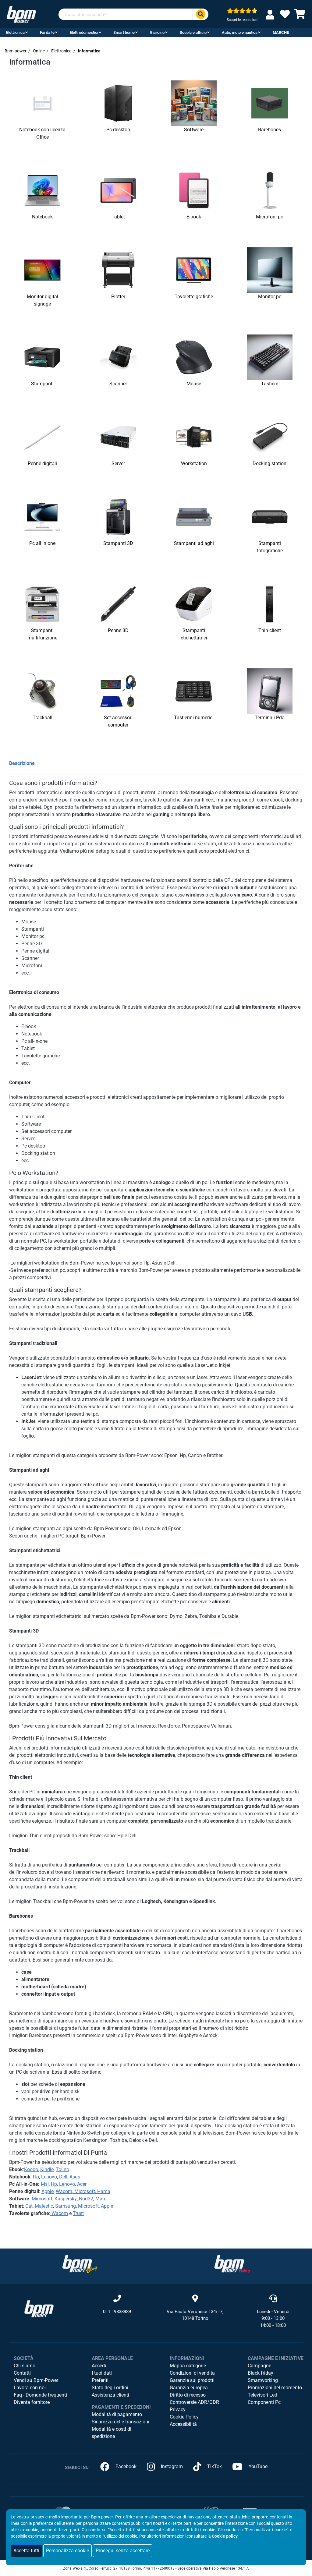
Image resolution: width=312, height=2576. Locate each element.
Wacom (64, 2191)
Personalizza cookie (67, 2551)
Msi (45, 2184)
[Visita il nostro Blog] (80, 2264)
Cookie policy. (225, 2536)
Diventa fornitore (32, 2402)
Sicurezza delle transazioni (121, 2422)
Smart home (124, 32)
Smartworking (263, 2380)
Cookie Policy (184, 2417)
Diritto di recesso (188, 2395)
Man (100, 2199)
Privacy (178, 2410)
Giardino (157, 32)
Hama (103, 2191)
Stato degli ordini (110, 2388)
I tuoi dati (102, 2373)
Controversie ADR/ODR (194, 2402)
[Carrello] (300, 16)
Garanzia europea (189, 2388)
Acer (82, 2184)
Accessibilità (183, 2424)
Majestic (44, 2206)
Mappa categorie (188, 2366)
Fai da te (47, 32)
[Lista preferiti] (285, 16)
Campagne (259, 2366)
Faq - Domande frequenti (40, 2395)
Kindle (47, 2169)
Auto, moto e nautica (240, 32)
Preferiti (100, 2380)
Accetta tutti (26, 2551)
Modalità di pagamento (117, 2414)
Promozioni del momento (275, 2388)
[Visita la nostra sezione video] (232, 2264)
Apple (48, 2191)
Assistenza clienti (110, 2395)
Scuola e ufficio (193, 32)
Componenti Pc (264, 2402)
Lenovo (48, 2177)
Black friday (261, 2373)
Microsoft (84, 2191)
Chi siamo (25, 2366)
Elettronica (15, 32)
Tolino (62, 2169)
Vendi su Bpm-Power (36, 2380)
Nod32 (86, 2199)
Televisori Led (262, 2395)
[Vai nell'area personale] (271, 14)
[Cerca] (200, 14)
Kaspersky (66, 2199)
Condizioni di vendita (192, 2373)
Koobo (31, 2169)
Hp (36, 2177)
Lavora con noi (30, 2388)
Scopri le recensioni (243, 20)
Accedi (99, 2366)
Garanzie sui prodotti (192, 2380)
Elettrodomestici (84, 32)
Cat (29, 2206)
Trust (78, 2213)
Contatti (22, 2373)
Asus (75, 2177)
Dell (63, 2177)
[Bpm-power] (21, 14)
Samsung (66, 2206)
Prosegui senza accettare (123, 2551)
